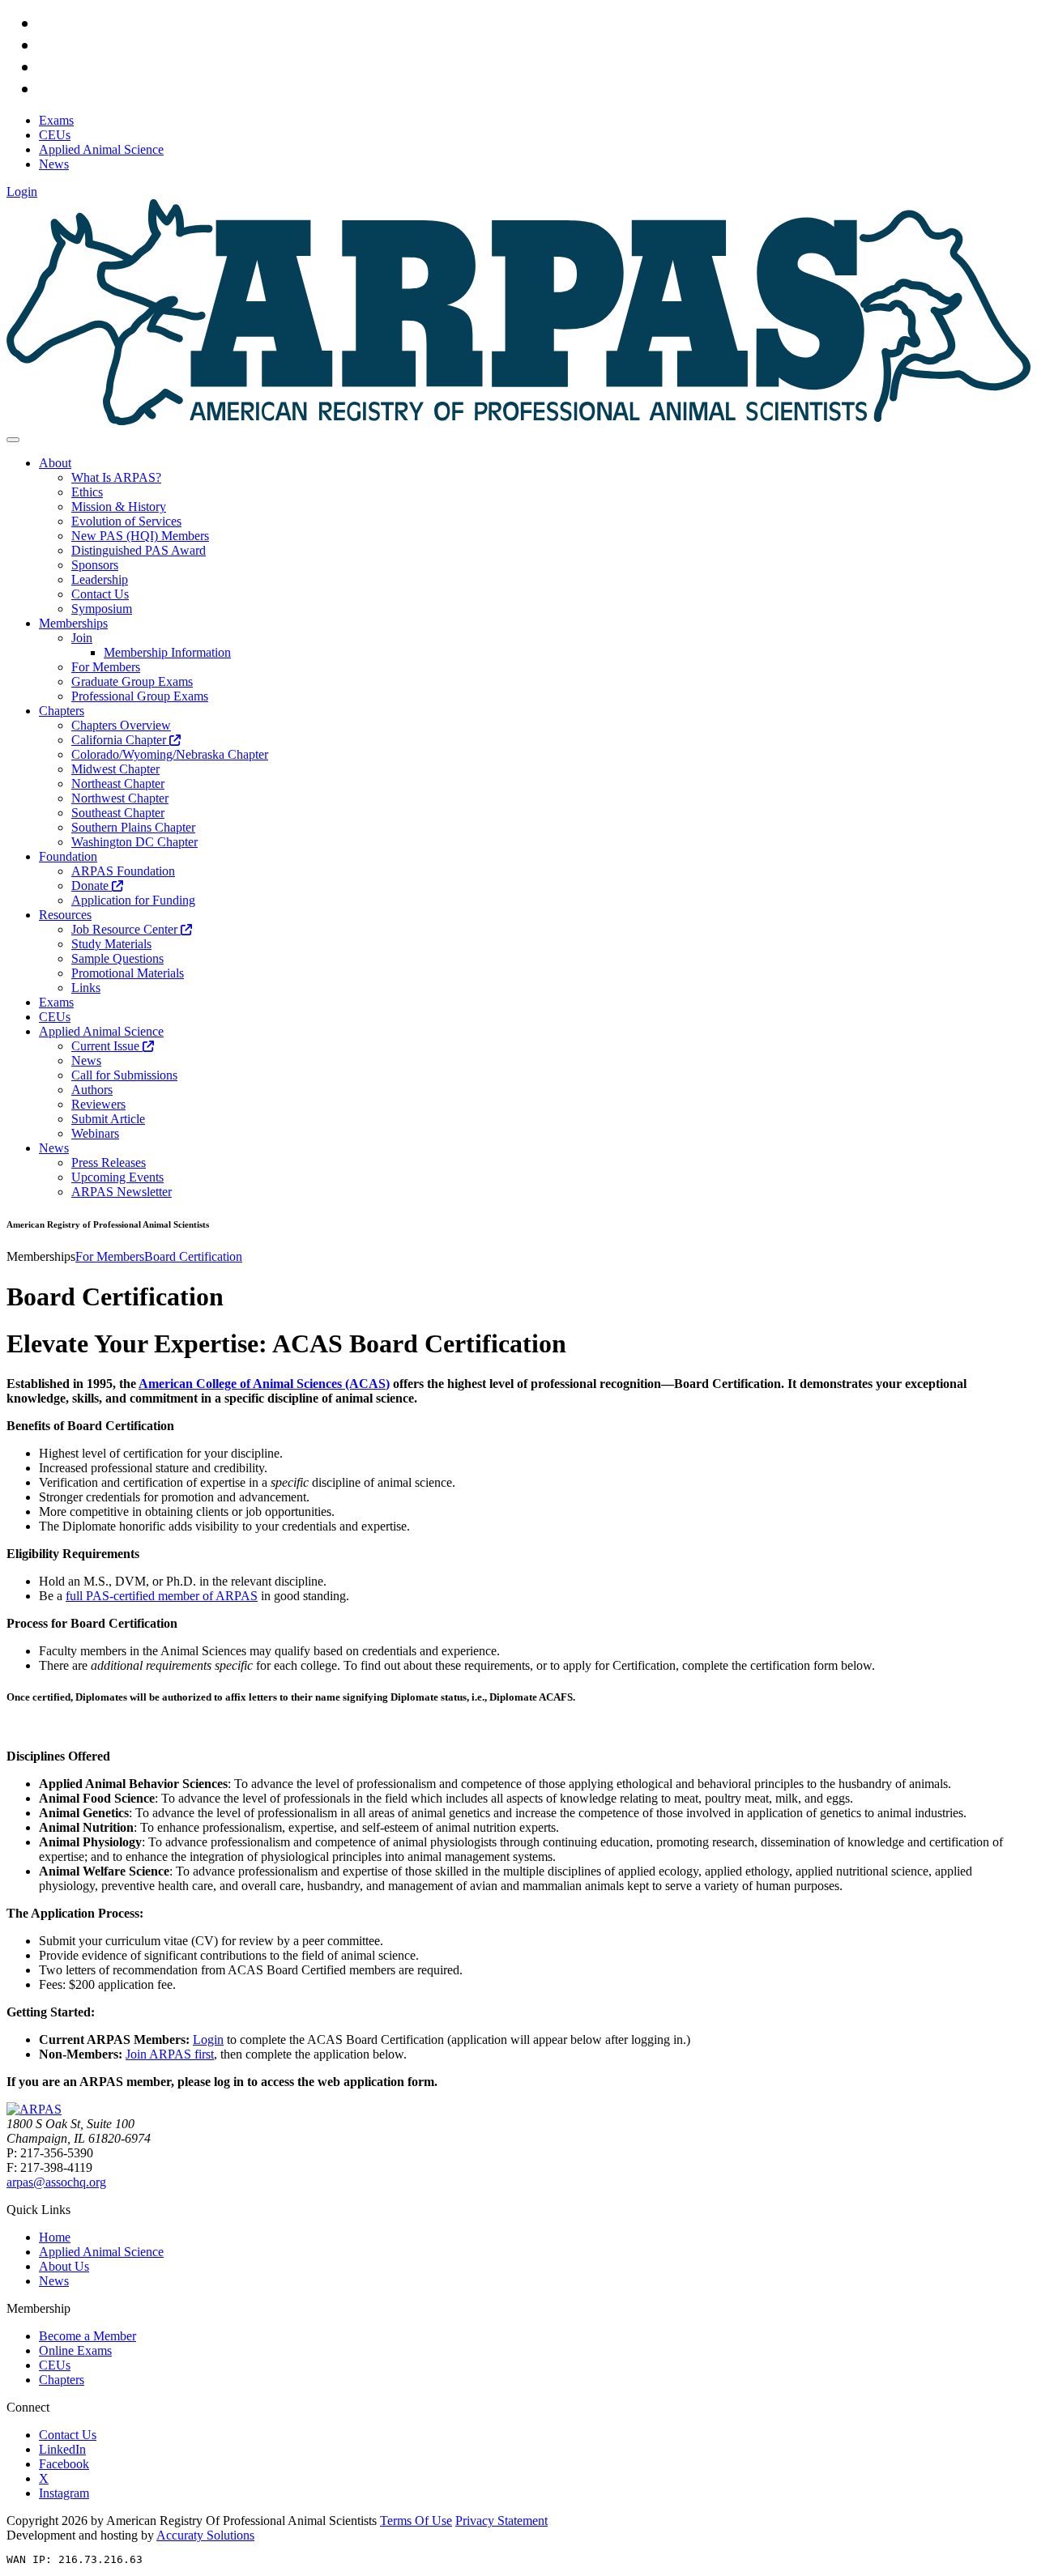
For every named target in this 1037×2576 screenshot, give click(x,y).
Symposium (102, 609)
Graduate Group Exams (132, 681)
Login (22, 192)
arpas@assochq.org (56, 2182)
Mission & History (119, 507)
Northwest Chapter (120, 798)
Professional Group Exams (140, 696)
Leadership (100, 579)
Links (86, 988)
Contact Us (100, 594)
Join (82, 638)
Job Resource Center (126, 929)
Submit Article (108, 1119)
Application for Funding (133, 900)
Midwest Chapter (115, 769)
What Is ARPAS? (116, 477)
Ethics (87, 492)
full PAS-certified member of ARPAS (162, 1596)
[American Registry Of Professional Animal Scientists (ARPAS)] (518, 421)
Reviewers (98, 1104)
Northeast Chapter (118, 783)
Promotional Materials (128, 973)
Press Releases (109, 1162)
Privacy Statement (501, 2521)
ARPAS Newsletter (122, 1192)
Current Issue (107, 1046)
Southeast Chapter (118, 813)
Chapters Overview (121, 725)
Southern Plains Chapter (133, 827)
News (86, 1060)
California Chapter (120, 740)
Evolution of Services (126, 521)
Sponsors (95, 565)
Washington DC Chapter (134, 842)
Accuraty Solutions (205, 2535)
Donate (92, 886)
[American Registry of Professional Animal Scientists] (34, 2109)
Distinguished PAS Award (139, 550)
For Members (106, 667)
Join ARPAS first (170, 2054)
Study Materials (111, 944)
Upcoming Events (117, 1177)
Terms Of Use (416, 2521)
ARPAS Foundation (123, 871)
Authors (92, 1090)
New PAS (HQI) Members (140, 536)
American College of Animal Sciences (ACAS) (264, 1384)
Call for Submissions (124, 1075)
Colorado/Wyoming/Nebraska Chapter (170, 754)
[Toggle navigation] (13, 440)
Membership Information (167, 652)
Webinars (95, 1133)
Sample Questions (117, 958)
